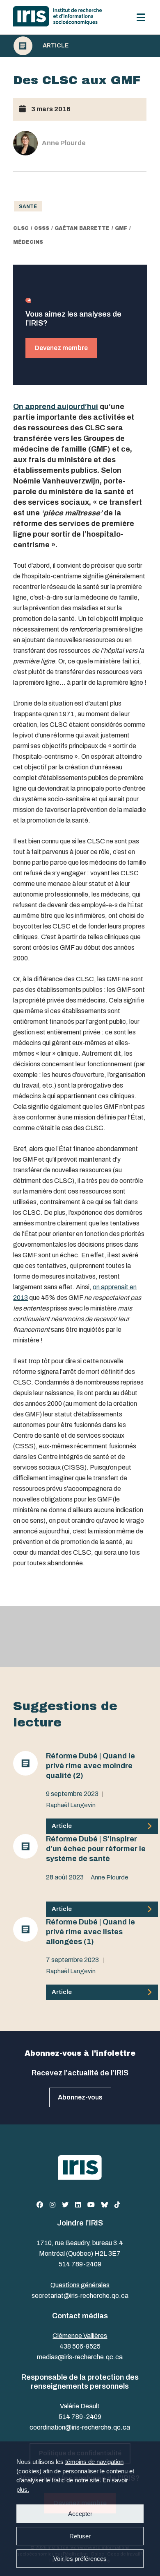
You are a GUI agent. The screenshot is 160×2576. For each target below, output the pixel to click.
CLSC (21, 228)
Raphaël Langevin (71, 1805)
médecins (28, 242)
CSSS (42, 228)
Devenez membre (61, 348)
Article (56, 46)
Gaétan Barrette (82, 228)
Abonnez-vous (80, 2097)
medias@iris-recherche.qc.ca (80, 2357)
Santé (28, 207)
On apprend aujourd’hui (56, 407)
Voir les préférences (80, 2559)
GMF (121, 228)
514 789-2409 (80, 2264)
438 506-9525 (80, 2346)
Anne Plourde (110, 1877)
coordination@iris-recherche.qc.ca (80, 2427)
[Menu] (141, 17)
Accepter (80, 2514)
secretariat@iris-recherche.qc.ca (80, 2296)
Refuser (80, 2536)
